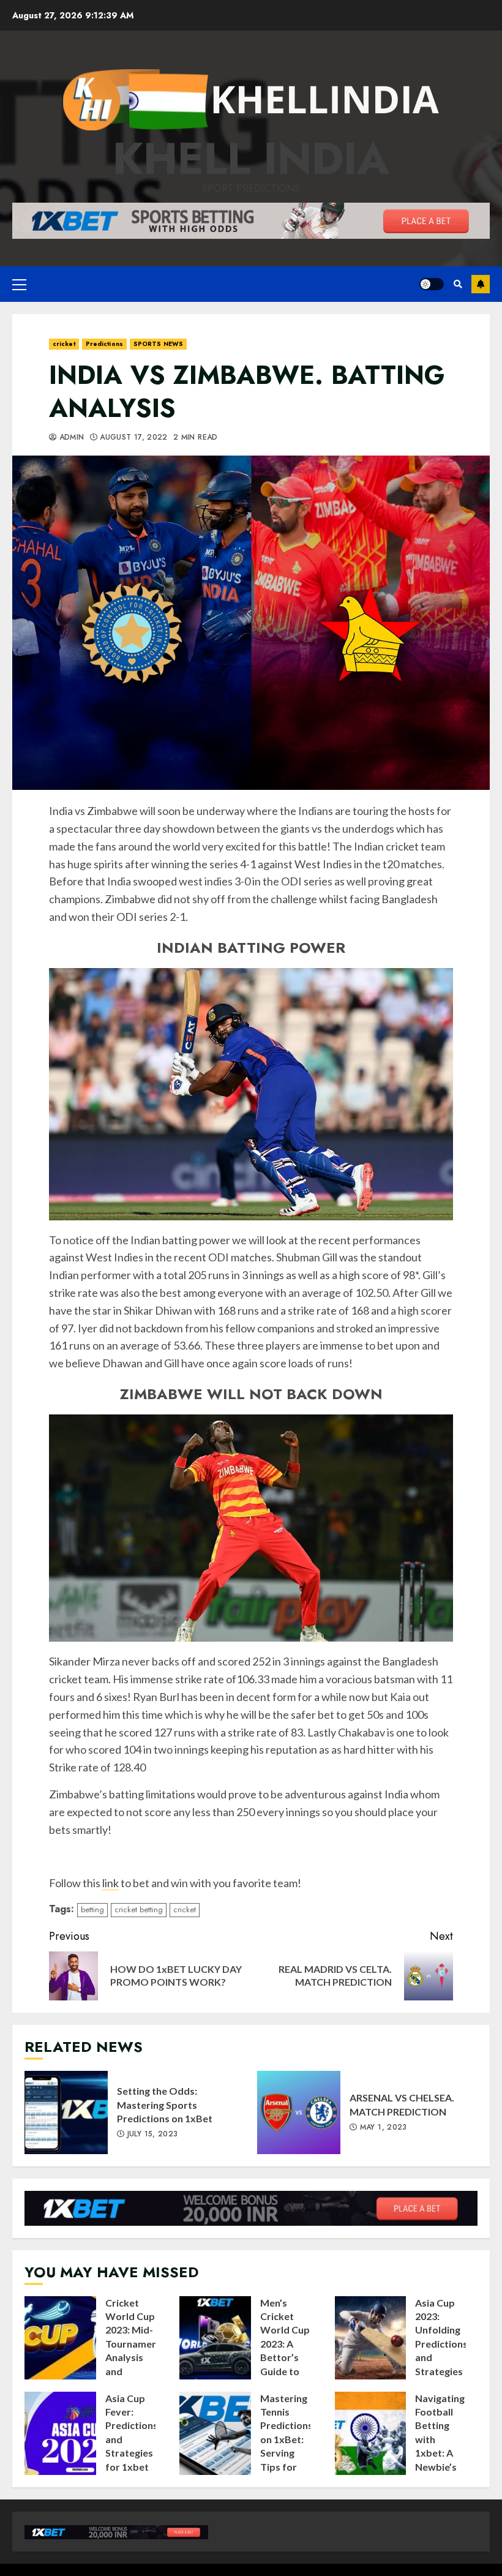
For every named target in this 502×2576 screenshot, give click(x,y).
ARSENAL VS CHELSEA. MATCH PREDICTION (299, 2112)
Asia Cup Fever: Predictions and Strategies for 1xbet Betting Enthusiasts (60, 2433)
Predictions (104, 344)
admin (70, 438)
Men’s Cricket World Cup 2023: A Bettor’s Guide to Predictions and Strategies (215, 2338)
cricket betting (139, 1909)
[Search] (458, 284)
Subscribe (481, 284)
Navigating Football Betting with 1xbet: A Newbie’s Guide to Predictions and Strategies (371, 2433)
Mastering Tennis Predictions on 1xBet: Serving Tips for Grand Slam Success (215, 2433)
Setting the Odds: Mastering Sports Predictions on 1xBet (66, 2112)
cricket (64, 344)
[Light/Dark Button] (432, 284)
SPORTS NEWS (158, 344)
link (111, 1883)
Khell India (251, 159)
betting (92, 1909)
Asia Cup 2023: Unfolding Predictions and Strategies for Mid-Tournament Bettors (371, 2338)
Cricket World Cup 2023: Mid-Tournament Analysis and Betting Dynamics (60, 2338)
